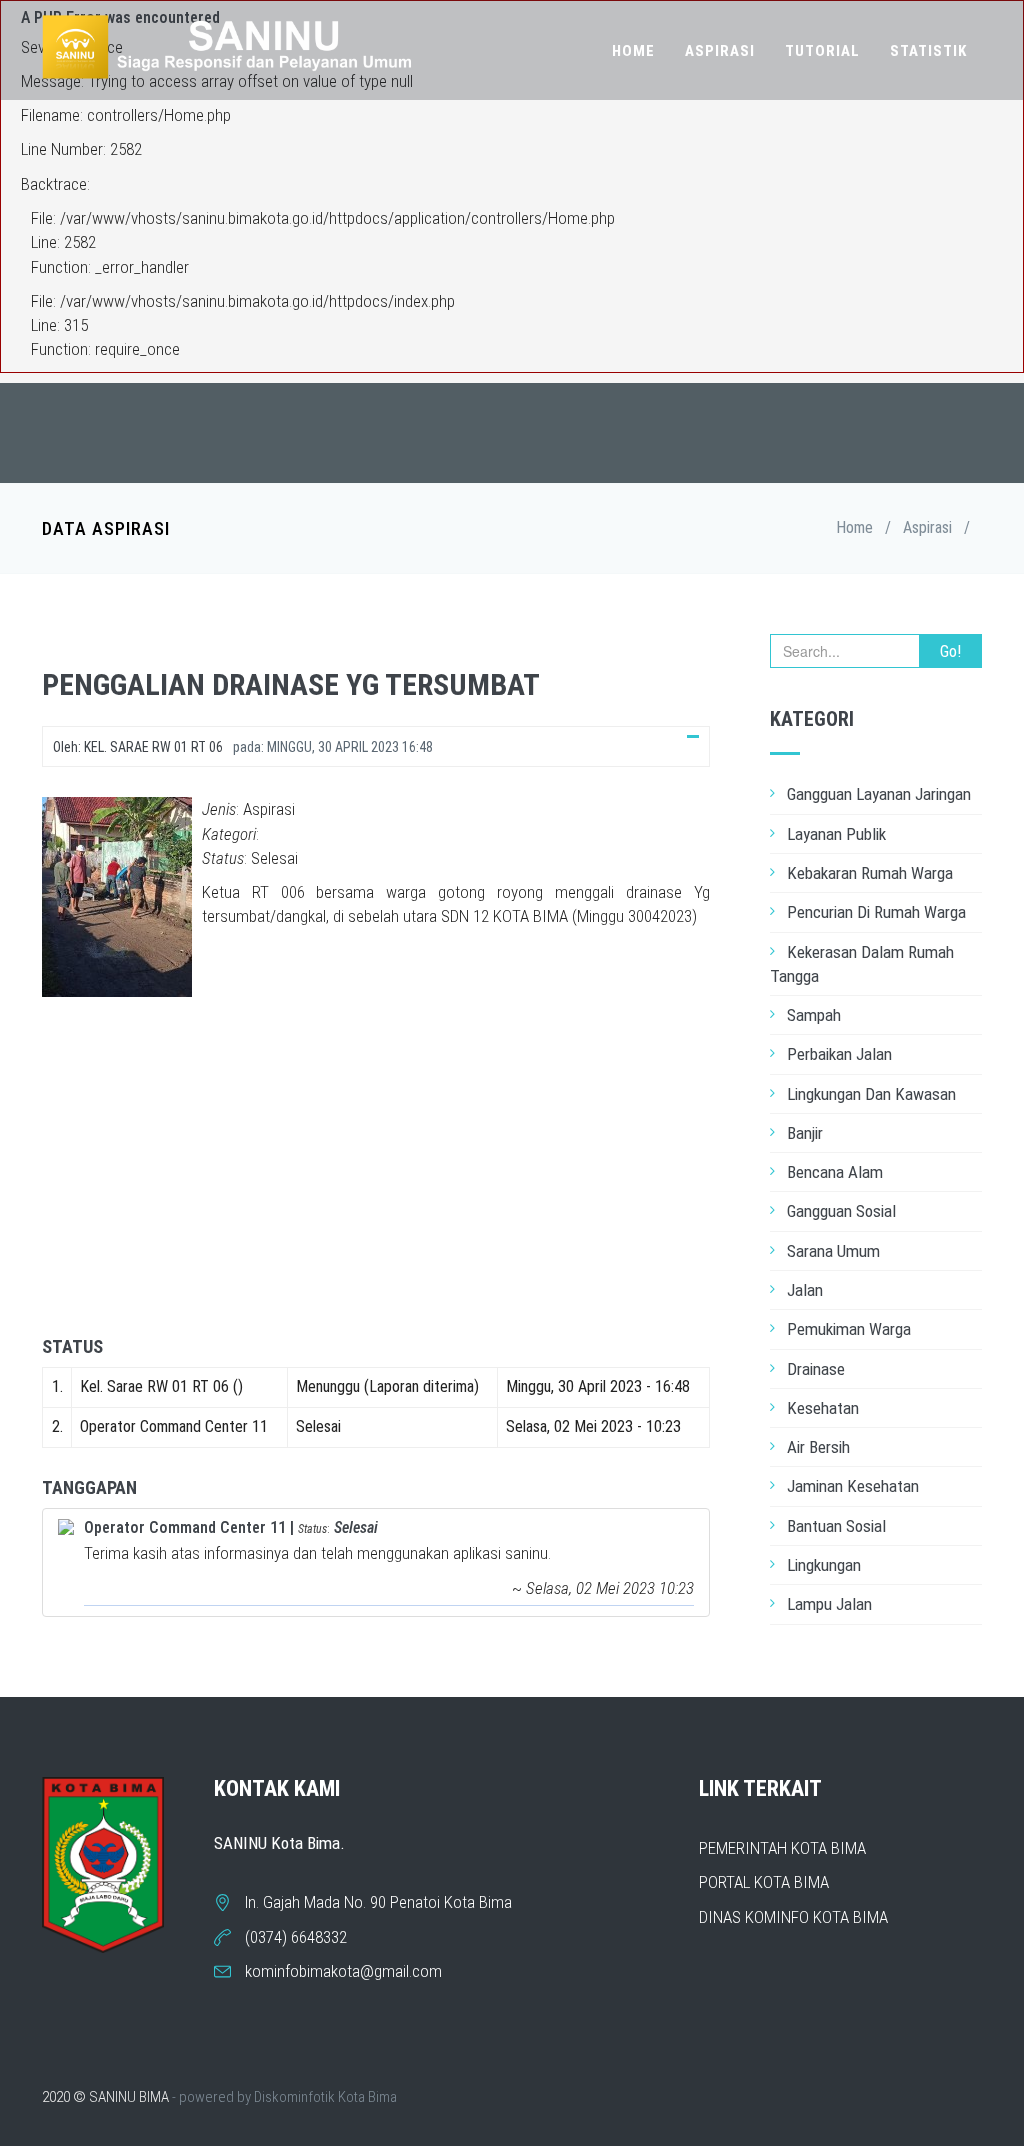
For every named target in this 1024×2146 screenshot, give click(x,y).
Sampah (814, 1015)
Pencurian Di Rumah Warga (876, 912)
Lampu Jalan (829, 1604)
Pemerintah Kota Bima (782, 1848)
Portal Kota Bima (764, 1882)
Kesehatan (823, 1408)
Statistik (928, 51)
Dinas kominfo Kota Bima (793, 1917)
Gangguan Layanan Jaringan (879, 794)
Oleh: (138, 747)
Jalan (805, 1290)
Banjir (805, 1133)
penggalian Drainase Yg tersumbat (291, 684)
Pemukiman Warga (849, 1329)
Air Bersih (818, 1447)
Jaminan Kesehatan (853, 1486)
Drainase (816, 1369)
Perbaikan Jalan (839, 1054)
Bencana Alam (835, 1172)
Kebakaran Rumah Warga (870, 873)
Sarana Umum (833, 1251)
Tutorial (822, 51)
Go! (950, 651)
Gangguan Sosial (841, 1211)
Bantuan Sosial (836, 1526)
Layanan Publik (836, 834)
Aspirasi (720, 51)
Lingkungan (824, 1565)
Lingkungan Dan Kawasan (871, 1094)
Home (633, 51)
